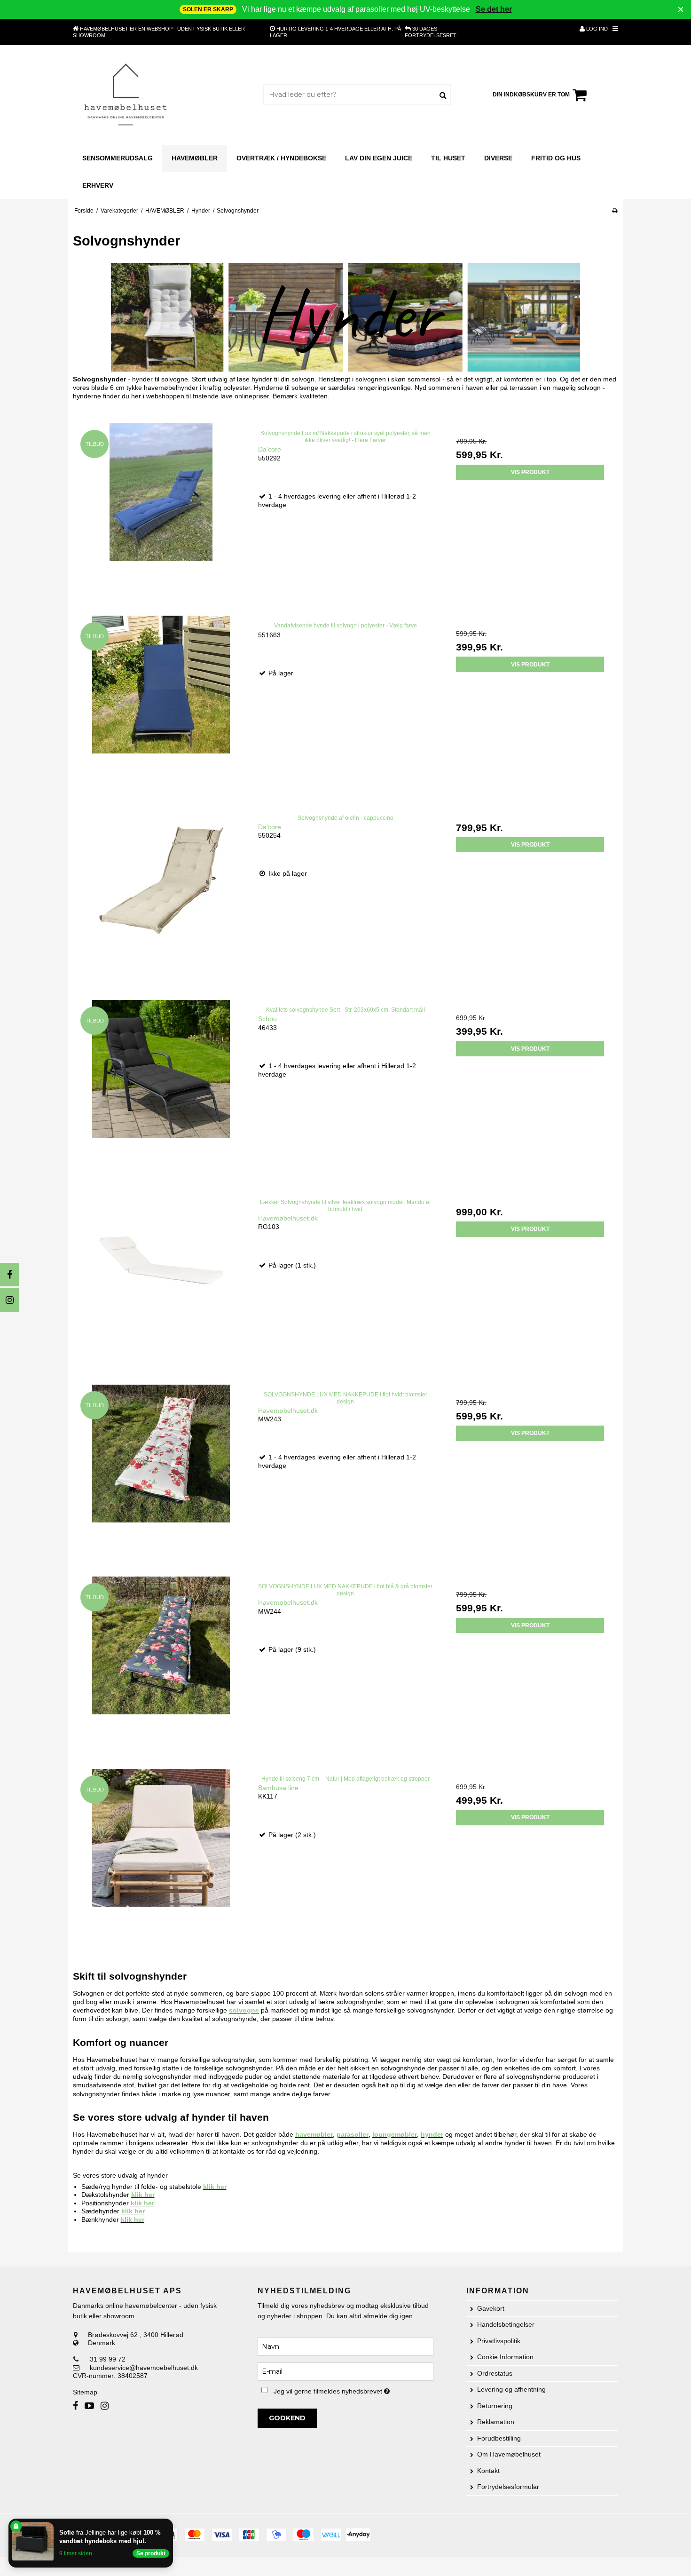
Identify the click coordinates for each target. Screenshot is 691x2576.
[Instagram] (9, 1300)
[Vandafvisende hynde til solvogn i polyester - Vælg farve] (161, 703)
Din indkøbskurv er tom (531, 95)
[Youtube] (89, 2406)
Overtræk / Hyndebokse (281, 158)
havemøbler (314, 2134)
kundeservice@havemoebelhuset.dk (144, 2368)
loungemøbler (395, 2134)
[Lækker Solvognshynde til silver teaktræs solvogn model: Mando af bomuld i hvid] (161, 1280)
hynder (432, 2134)
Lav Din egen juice (379, 158)
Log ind (596, 29)
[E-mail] (345, 2371)
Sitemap (85, 2392)
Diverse (498, 158)
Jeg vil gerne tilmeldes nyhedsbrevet (353, 2390)
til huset (448, 158)
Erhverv (98, 185)
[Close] (171, 2521)
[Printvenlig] (615, 211)
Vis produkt (530, 472)
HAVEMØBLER (195, 158)
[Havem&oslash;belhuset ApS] (126, 95)
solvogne (244, 2010)
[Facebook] (9, 1275)
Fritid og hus (556, 158)
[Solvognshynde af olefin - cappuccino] (161, 896)
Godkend (287, 2418)
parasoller (353, 2134)
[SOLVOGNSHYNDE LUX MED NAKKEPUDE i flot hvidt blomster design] (161, 1472)
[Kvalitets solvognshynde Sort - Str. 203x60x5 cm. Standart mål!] (161, 1088)
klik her (215, 2187)
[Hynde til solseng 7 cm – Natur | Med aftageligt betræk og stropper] (161, 1857)
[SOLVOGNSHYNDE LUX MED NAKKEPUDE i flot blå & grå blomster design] (161, 1664)
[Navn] (345, 2346)
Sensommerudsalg (118, 158)
